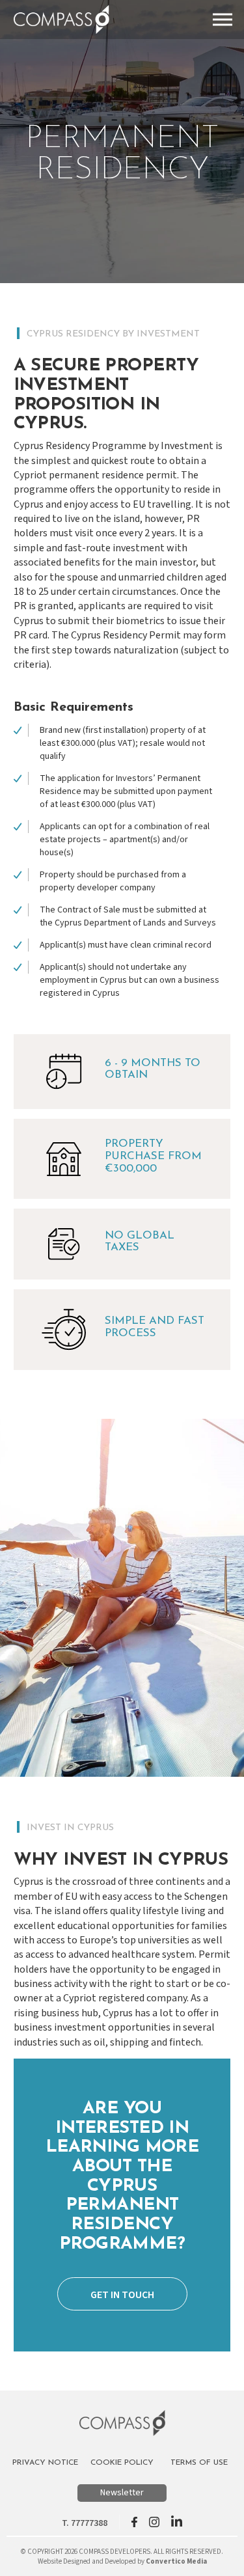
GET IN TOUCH (122, 2295)
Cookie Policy (122, 2463)
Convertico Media (176, 2561)
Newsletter (122, 2493)
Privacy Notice (45, 2463)
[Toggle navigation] (223, 20)
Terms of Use (199, 2463)
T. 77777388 (85, 2523)
